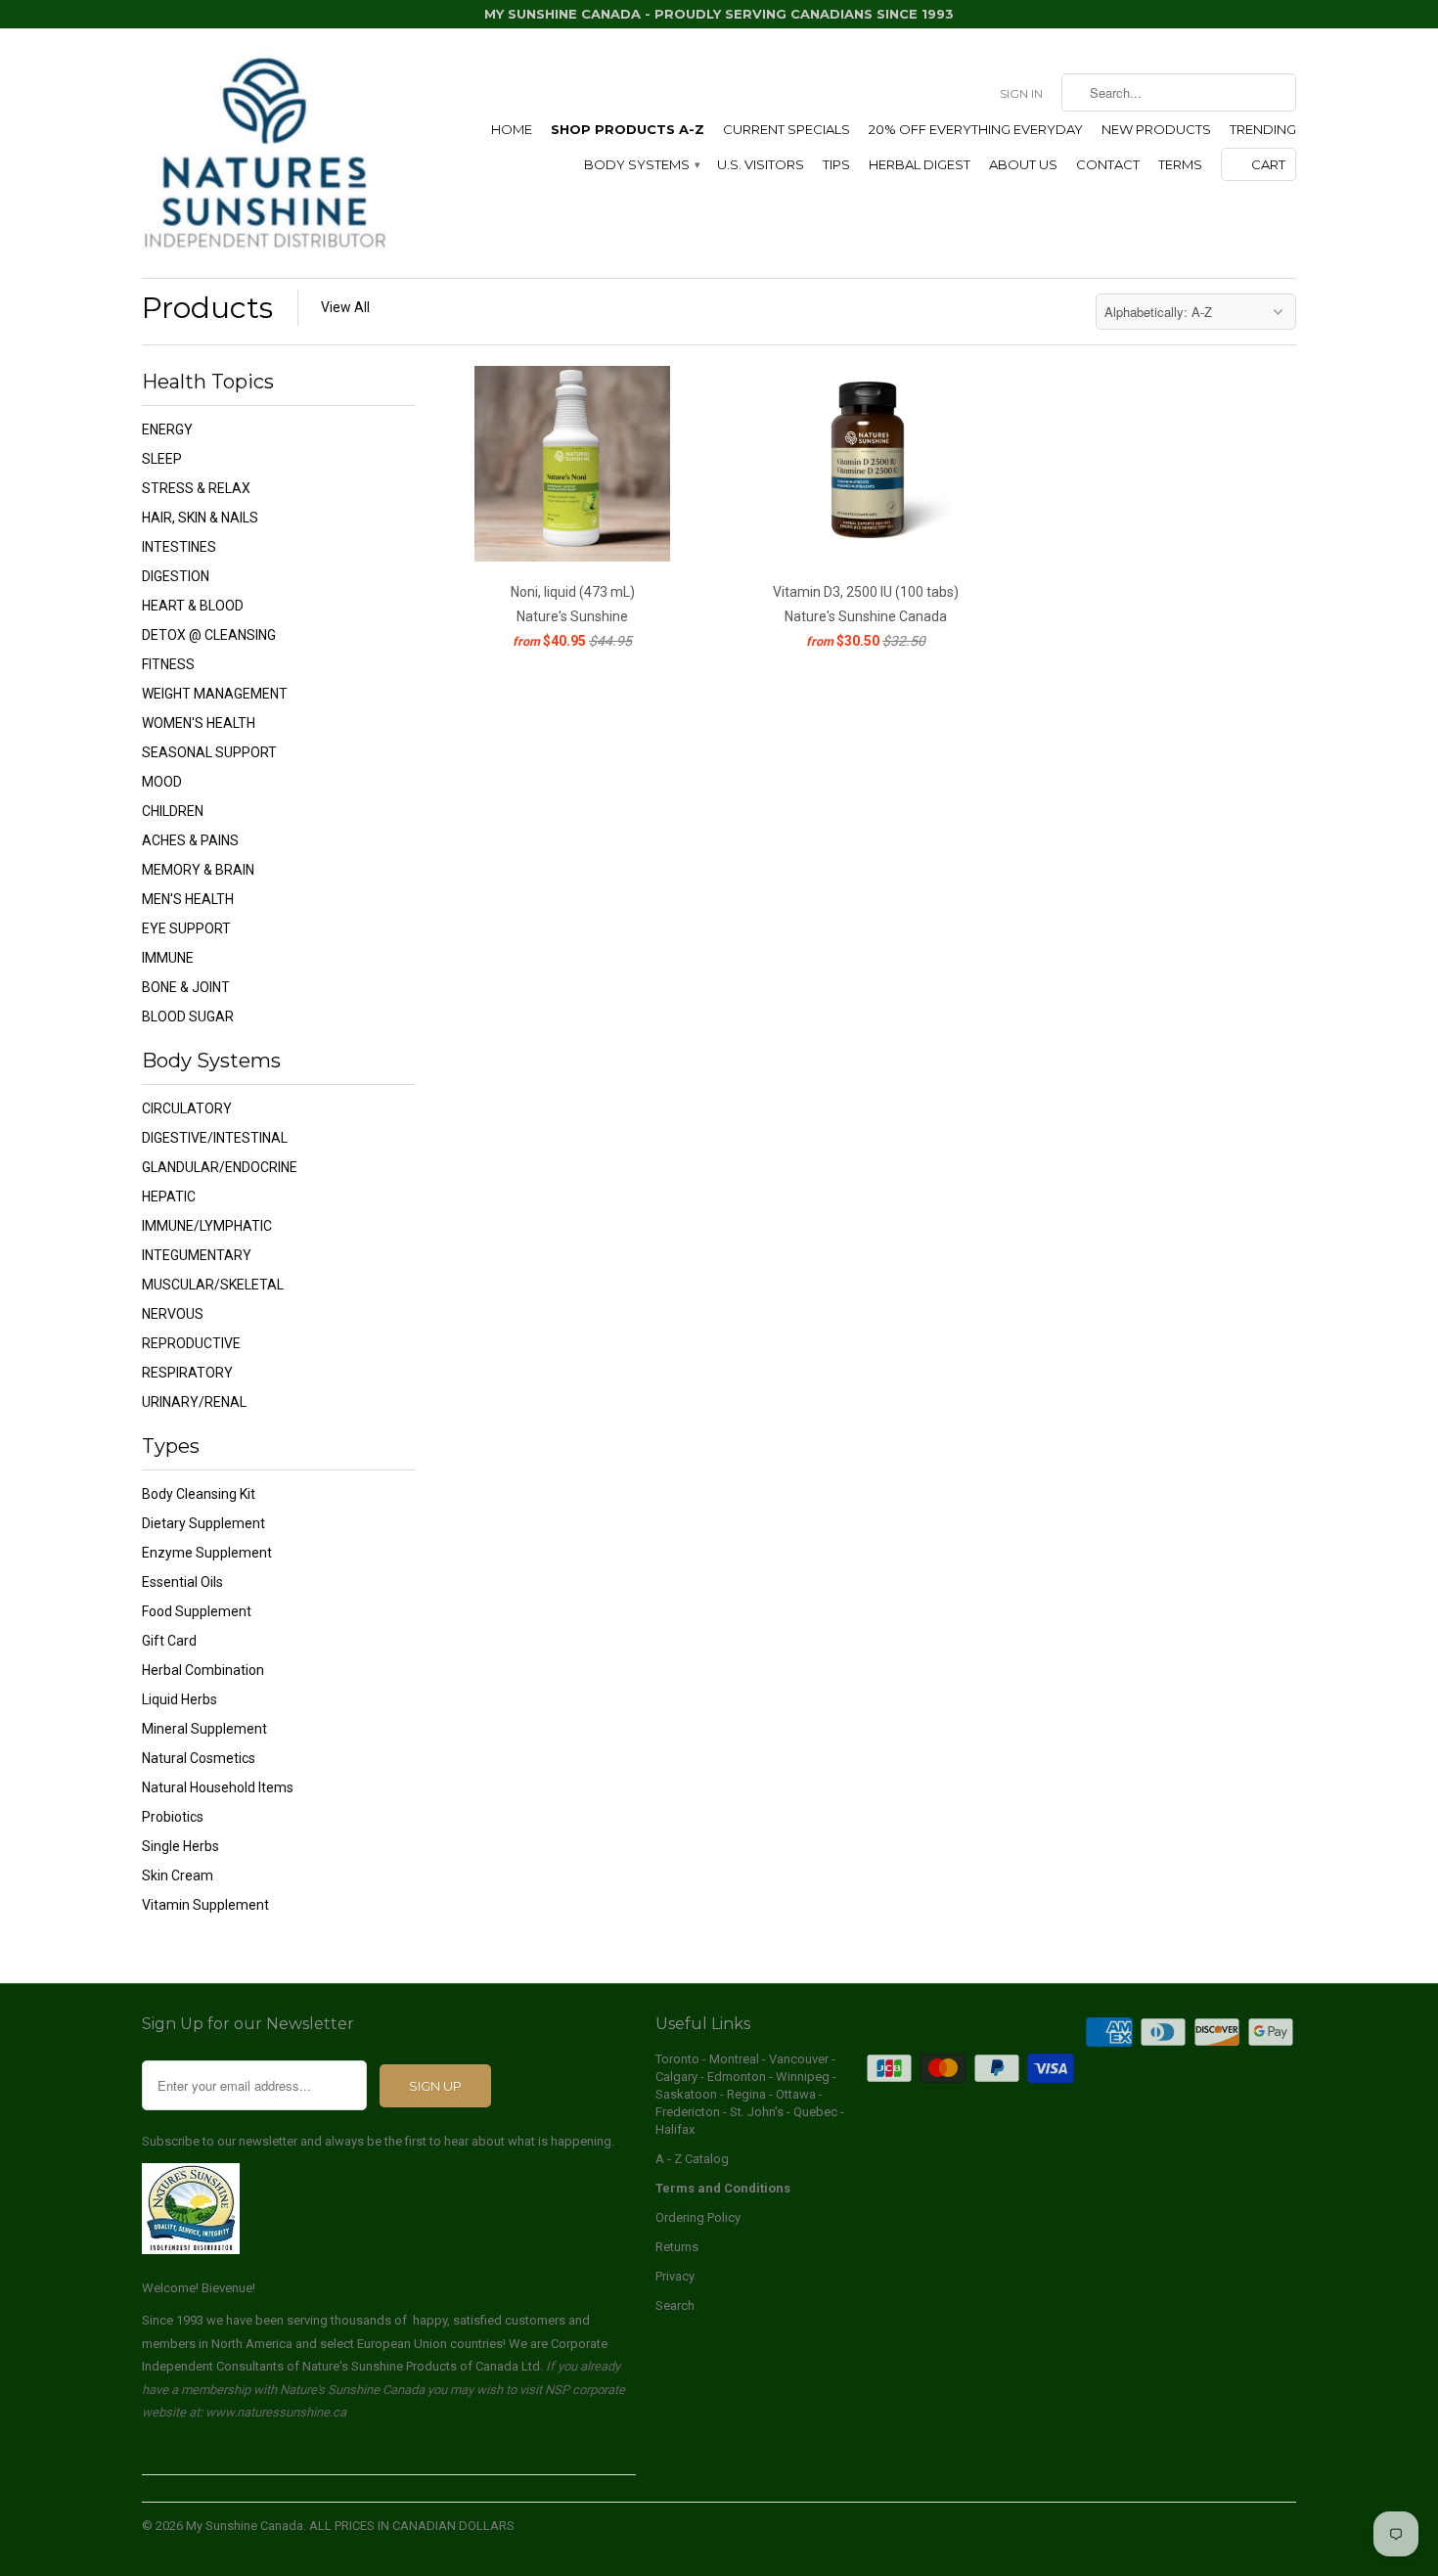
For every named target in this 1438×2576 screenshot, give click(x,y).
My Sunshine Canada (245, 2526)
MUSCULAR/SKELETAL (213, 1285)
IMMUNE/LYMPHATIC (207, 1226)
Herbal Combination (203, 1670)
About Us (1023, 164)
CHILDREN (173, 811)
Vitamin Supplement (205, 1905)
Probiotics (173, 1817)
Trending (1263, 129)
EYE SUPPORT (186, 928)
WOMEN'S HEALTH (199, 723)
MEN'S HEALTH (188, 899)
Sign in (1021, 93)
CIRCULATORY (187, 1108)
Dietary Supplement (203, 1523)
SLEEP (162, 459)
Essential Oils (182, 1582)
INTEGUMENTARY (197, 1255)
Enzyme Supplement (207, 1553)
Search (675, 2305)
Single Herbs (180, 1846)
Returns (677, 2247)
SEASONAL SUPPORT (209, 752)
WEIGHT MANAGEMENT (215, 694)
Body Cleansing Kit (199, 1494)
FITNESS (168, 664)
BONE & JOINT (186, 987)
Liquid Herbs (180, 1699)
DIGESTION (176, 576)
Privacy (675, 2276)
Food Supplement (197, 1611)
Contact (1108, 164)
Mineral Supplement (204, 1729)
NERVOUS (173, 1314)
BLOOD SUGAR (188, 1017)
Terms (1180, 164)
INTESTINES (179, 547)
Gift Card (169, 1641)
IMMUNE (168, 958)
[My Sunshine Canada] (264, 153)
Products (207, 308)
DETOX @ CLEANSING (209, 635)
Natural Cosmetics (199, 1758)
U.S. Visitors (761, 164)
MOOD (162, 782)
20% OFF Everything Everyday (976, 129)
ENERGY (167, 429)
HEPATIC (169, 1197)
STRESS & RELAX (196, 488)
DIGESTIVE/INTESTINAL (215, 1138)
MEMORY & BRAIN (198, 870)
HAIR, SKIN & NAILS (200, 518)
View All (345, 307)
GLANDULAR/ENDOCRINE (220, 1167)
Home (512, 129)
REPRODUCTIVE (191, 1343)
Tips (836, 164)
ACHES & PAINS (190, 840)
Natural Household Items (218, 1787)
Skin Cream (178, 1876)
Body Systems (641, 164)
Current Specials (786, 129)
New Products (1156, 129)
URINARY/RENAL (194, 1402)
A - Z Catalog (692, 2159)
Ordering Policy (698, 2217)
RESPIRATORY (187, 1373)
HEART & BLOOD (193, 606)
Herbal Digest (920, 164)
